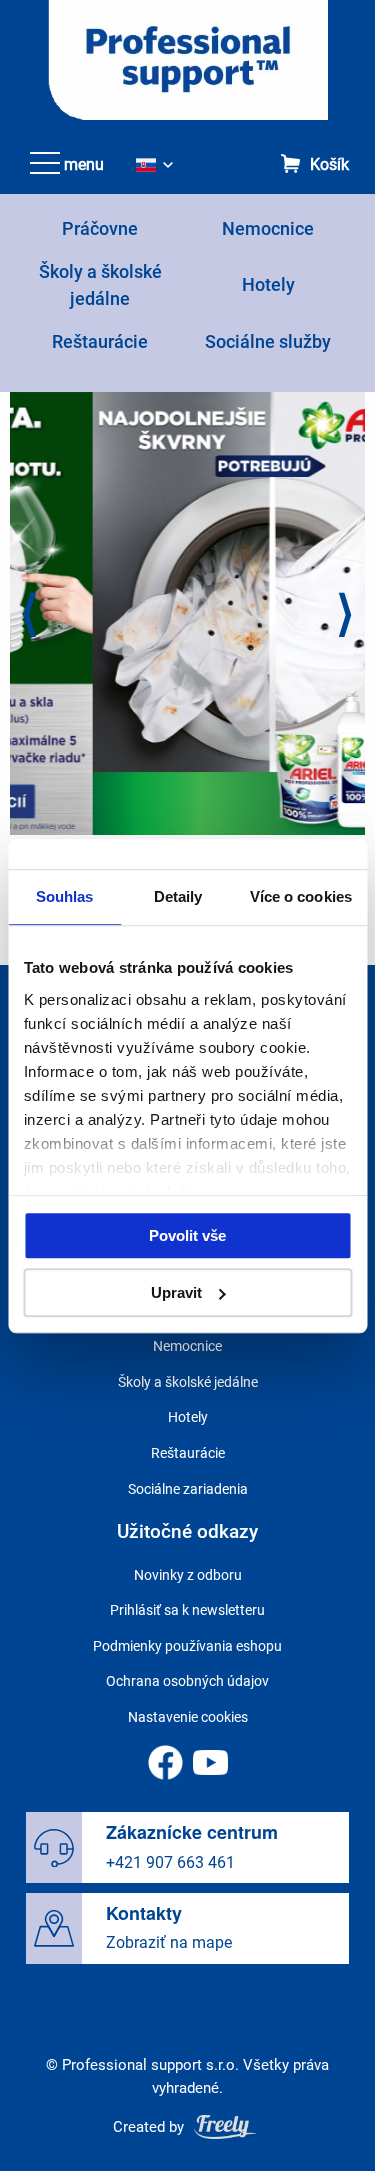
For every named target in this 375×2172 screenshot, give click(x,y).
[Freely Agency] (225, 2126)
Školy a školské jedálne (188, 1382)
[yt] (210, 1762)
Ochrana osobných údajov (187, 1681)
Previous (29, 616)
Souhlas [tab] (65, 896)
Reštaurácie (100, 341)
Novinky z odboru (188, 1575)
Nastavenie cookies (188, 1717)
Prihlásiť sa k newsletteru (187, 1610)
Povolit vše (187, 1235)
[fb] (165, 1762)
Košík (329, 165)
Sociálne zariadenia (188, 1489)
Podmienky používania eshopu (187, 1646)
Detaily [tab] (178, 896)
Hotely (268, 284)
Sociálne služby (268, 341)
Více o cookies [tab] (301, 896)
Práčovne (100, 228)
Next (345, 616)
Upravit (176, 1292)
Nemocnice (268, 228)
